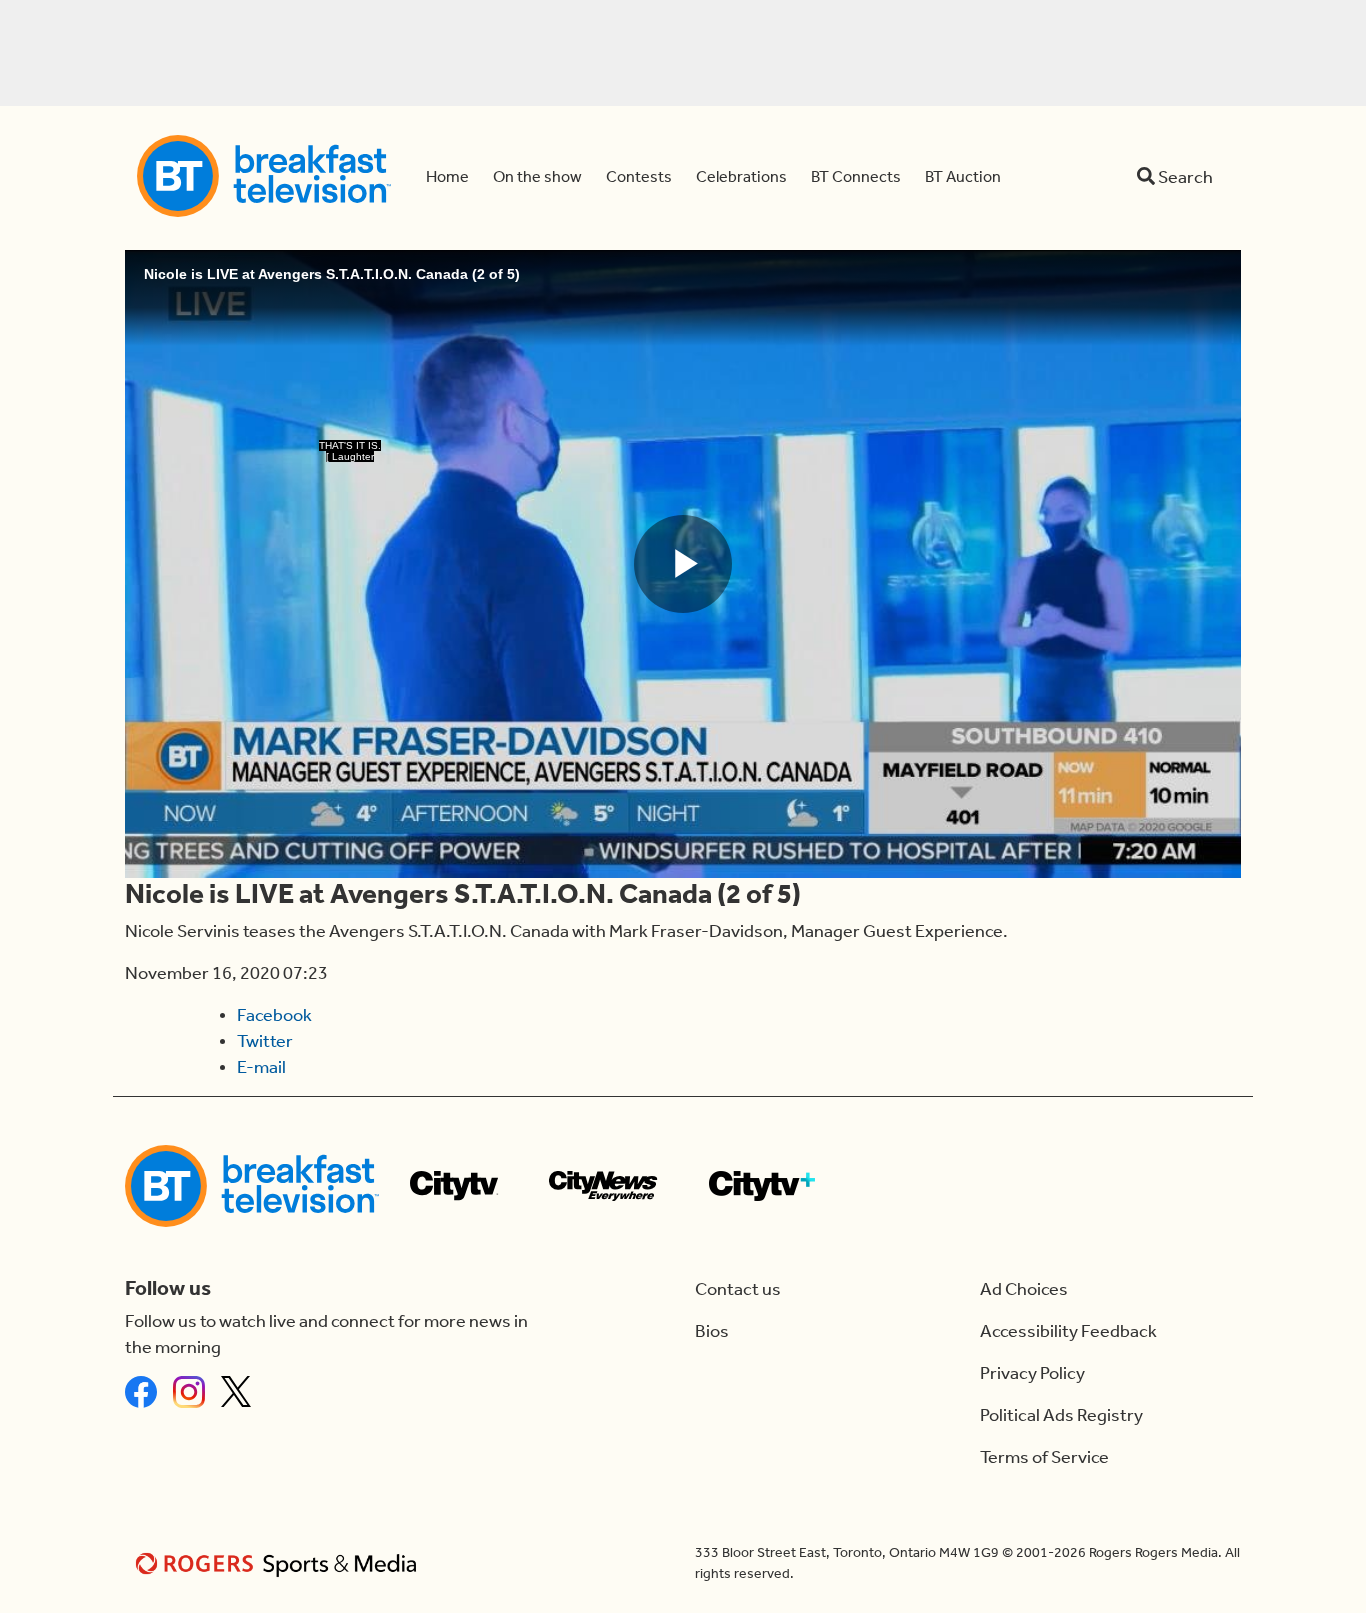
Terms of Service (1044, 1457)
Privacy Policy (1032, 1373)
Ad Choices (1024, 1289)
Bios (712, 1331)
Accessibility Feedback (1068, 1331)
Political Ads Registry (1061, 1415)
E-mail (261, 1067)
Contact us (738, 1289)
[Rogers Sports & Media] (279, 1563)
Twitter (265, 1041)
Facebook (274, 1015)
